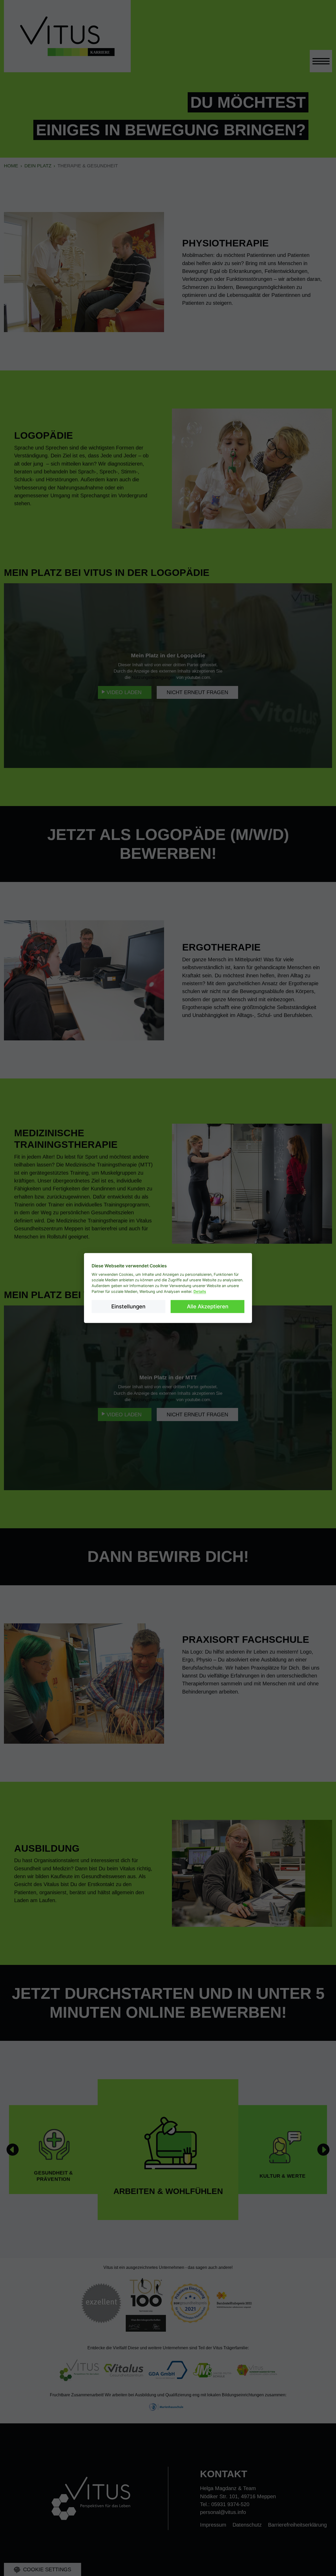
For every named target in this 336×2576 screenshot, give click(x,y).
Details (200, 1291)
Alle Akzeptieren (208, 1306)
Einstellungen (128, 1306)
